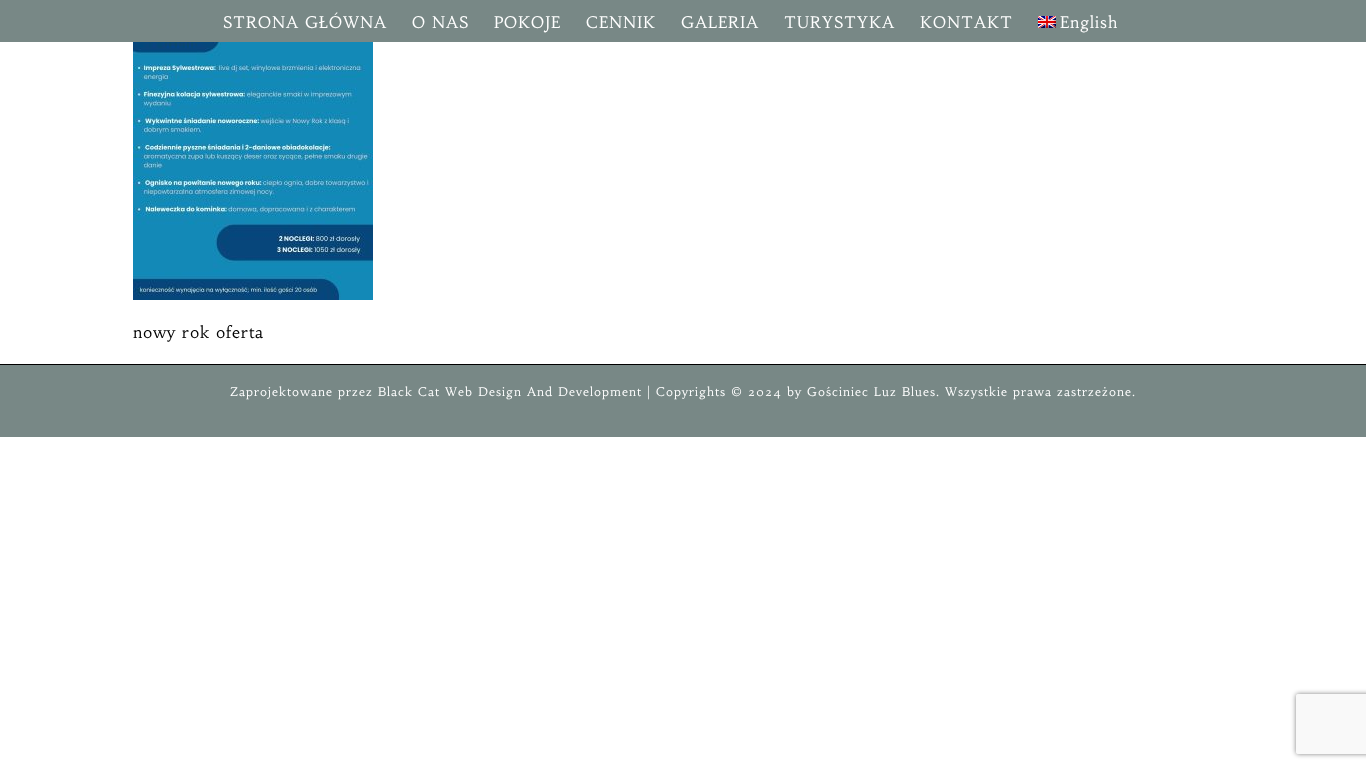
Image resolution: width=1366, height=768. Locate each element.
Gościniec (838, 391)
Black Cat (406, 391)
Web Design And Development (543, 391)
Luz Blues (902, 391)
